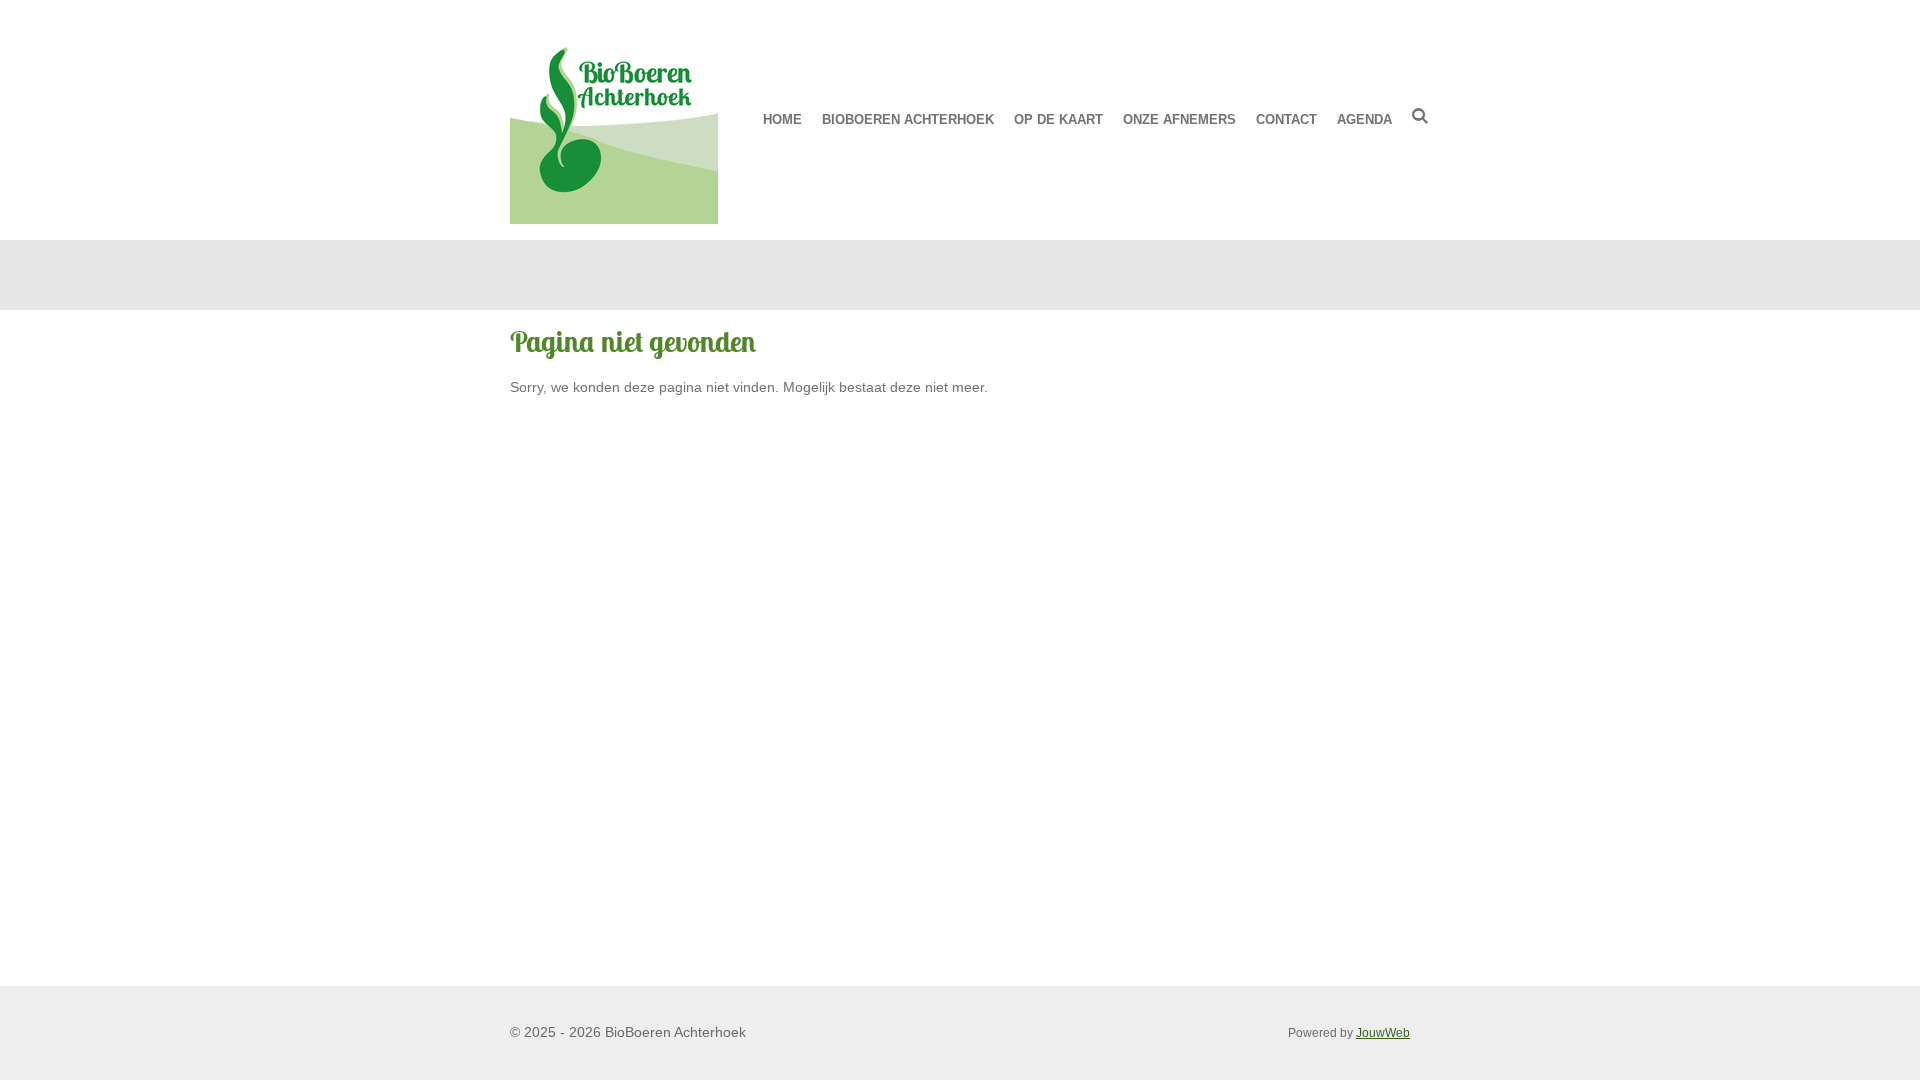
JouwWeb (1383, 1032)
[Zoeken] (1421, 116)
